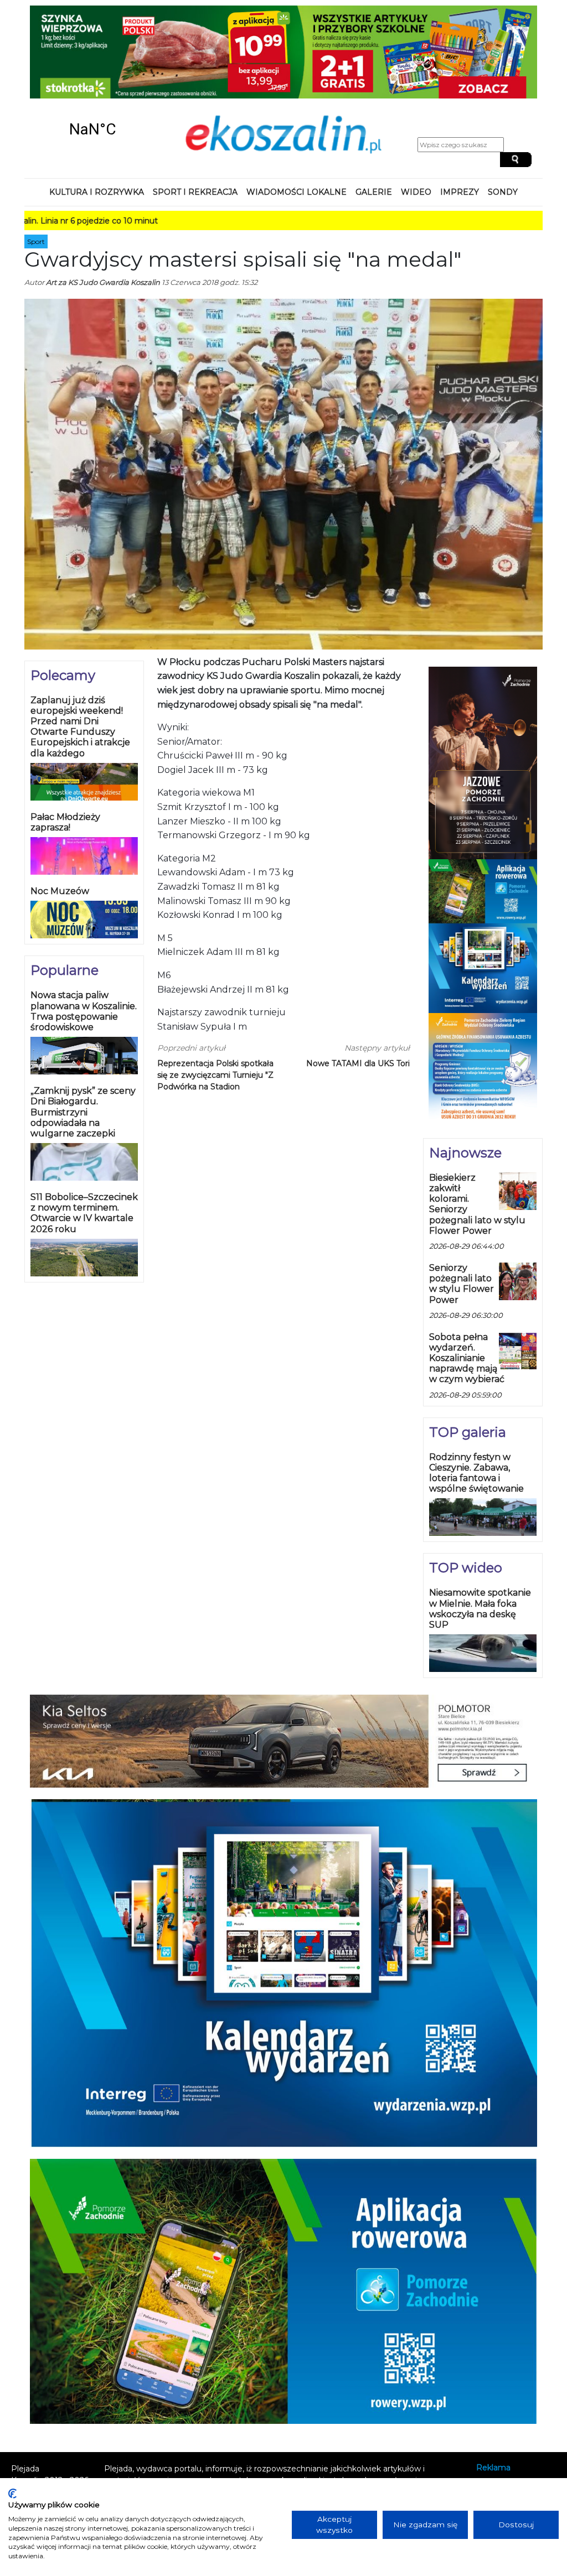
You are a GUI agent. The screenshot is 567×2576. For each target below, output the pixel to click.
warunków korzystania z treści (218, 2410)
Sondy (503, 111)
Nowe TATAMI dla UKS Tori (358, 982)
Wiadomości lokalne (297, 111)
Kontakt (492, 2401)
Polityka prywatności (516, 2416)
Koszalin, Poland (92, 48)
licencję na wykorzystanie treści (260, 2433)
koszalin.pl (498, 2431)
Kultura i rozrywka (97, 111)
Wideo (416, 111)
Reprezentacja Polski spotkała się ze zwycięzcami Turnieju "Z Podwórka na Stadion (215, 994)
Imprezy (460, 111)
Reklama (493, 2386)
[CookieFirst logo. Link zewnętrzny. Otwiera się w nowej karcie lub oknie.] (12, 2494)
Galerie (374, 111)
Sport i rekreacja (195, 111)
